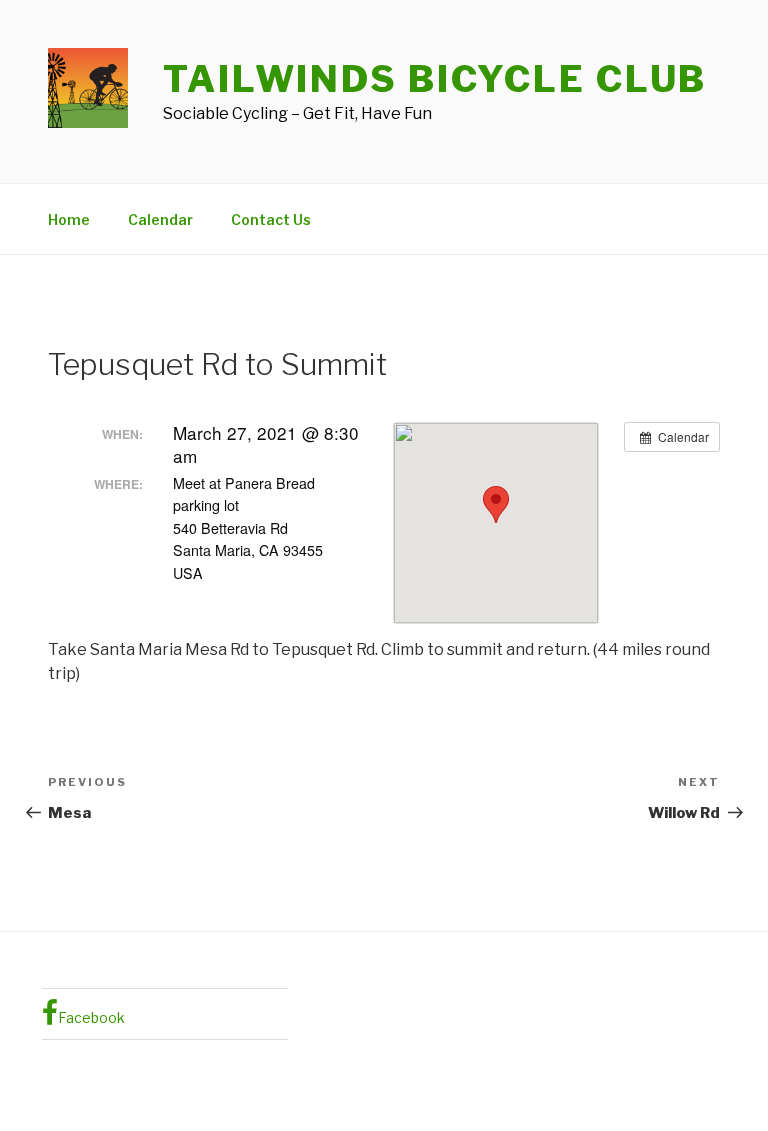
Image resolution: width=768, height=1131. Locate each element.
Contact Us (271, 219)
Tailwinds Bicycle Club (435, 79)
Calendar (160, 219)
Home (69, 219)
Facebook (91, 1017)
